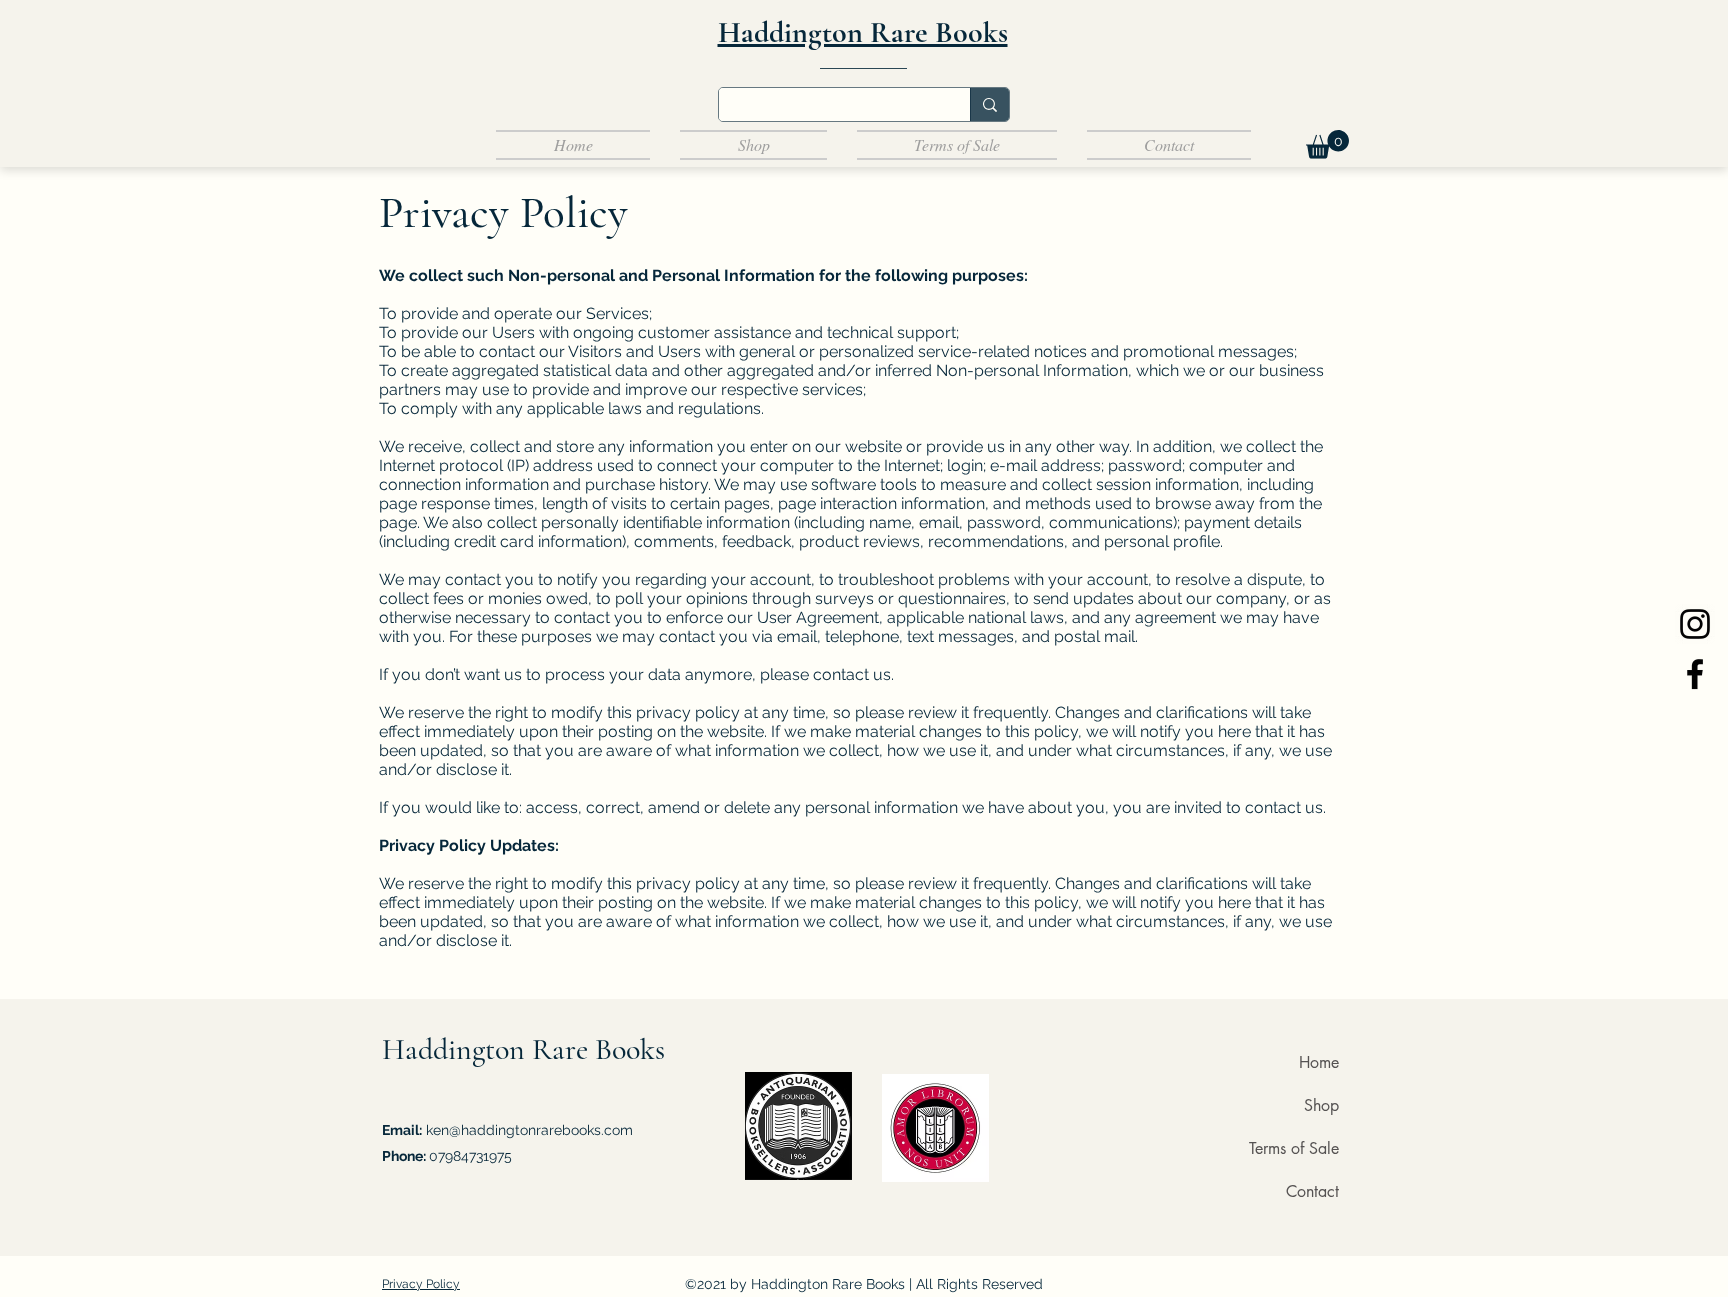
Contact (1312, 1191)
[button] (1327, 144)
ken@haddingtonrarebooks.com (529, 1130)
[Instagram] (1695, 624)
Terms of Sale (1294, 1148)
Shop (1321, 1105)
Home (1319, 1062)
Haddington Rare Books (523, 1049)
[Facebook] (1695, 674)
